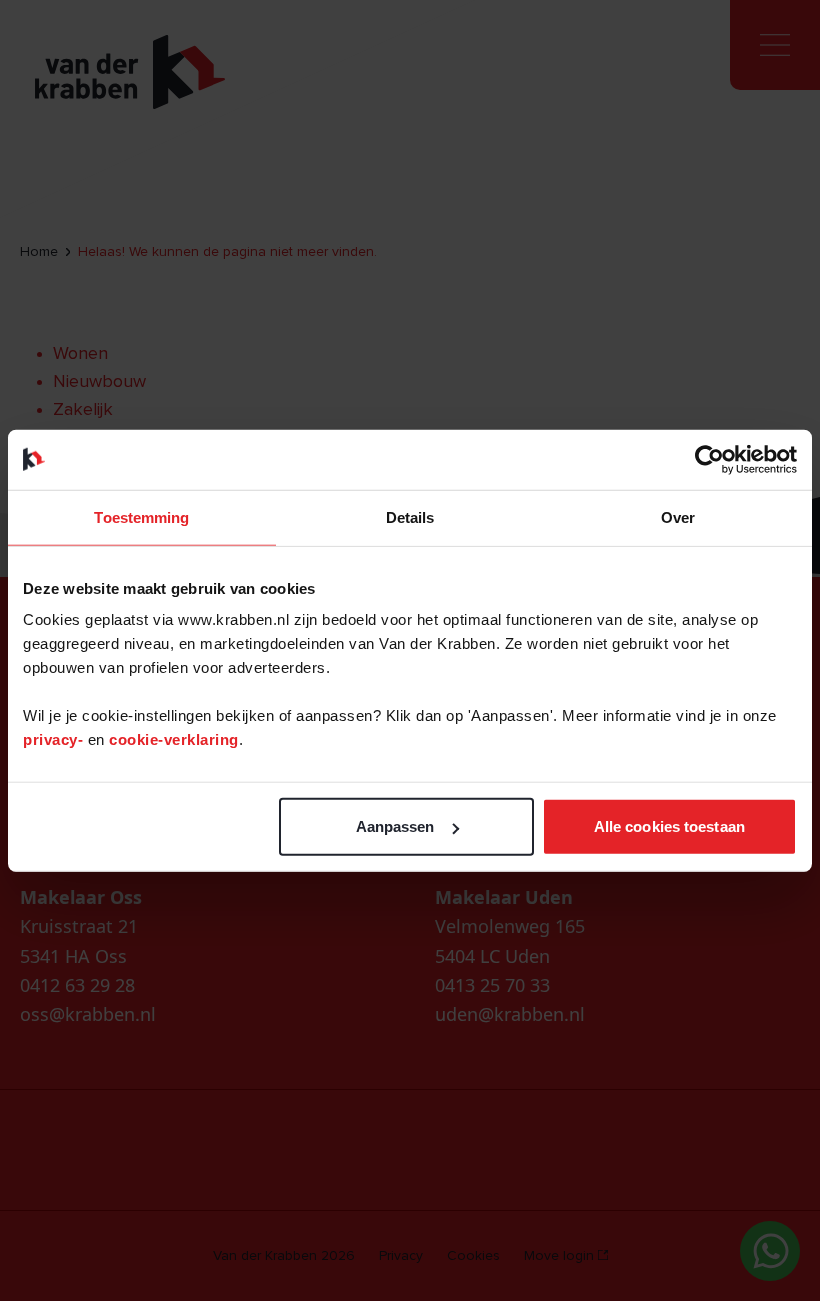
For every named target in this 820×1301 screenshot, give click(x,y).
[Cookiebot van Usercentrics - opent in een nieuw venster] (709, 459)
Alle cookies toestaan (669, 826)
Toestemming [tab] (141, 516)
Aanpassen (395, 826)
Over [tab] (678, 516)
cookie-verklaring (174, 739)
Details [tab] (410, 516)
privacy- (55, 739)
